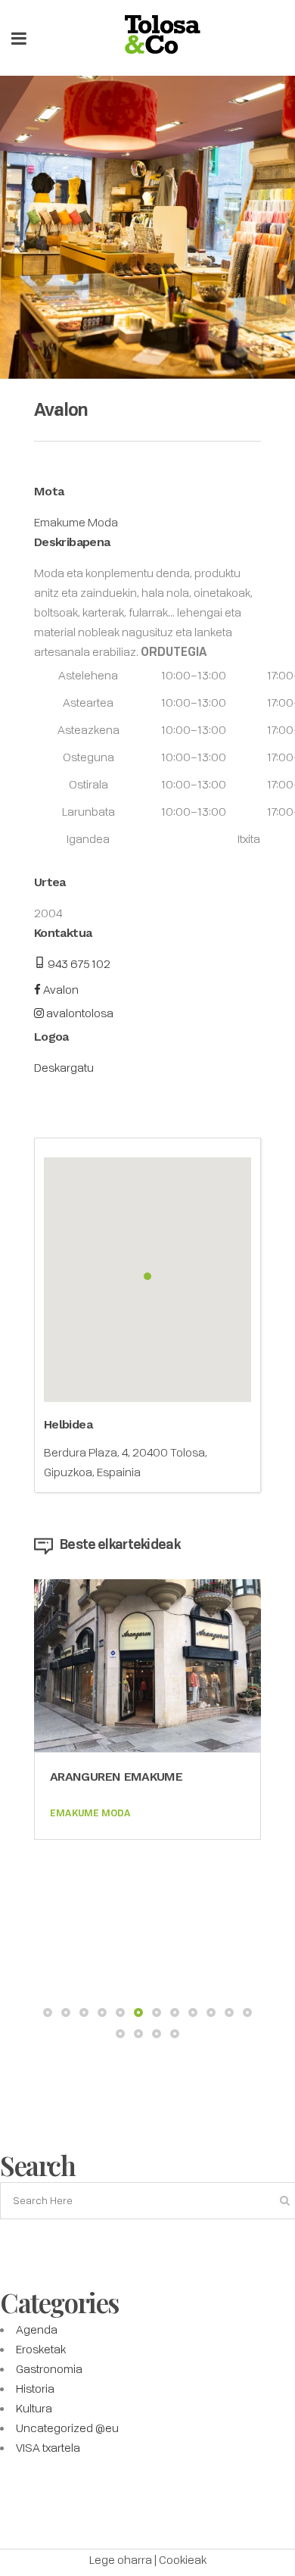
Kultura (34, 2408)
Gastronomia (49, 2368)
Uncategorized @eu (67, 2428)
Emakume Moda (76, 522)
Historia (35, 2388)
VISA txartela (48, 2447)
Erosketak (41, 2349)
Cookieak (183, 2559)
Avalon (60, 989)
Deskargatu (64, 1067)
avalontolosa (79, 1013)
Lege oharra (121, 2559)
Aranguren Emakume (116, 1777)
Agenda (37, 2329)
